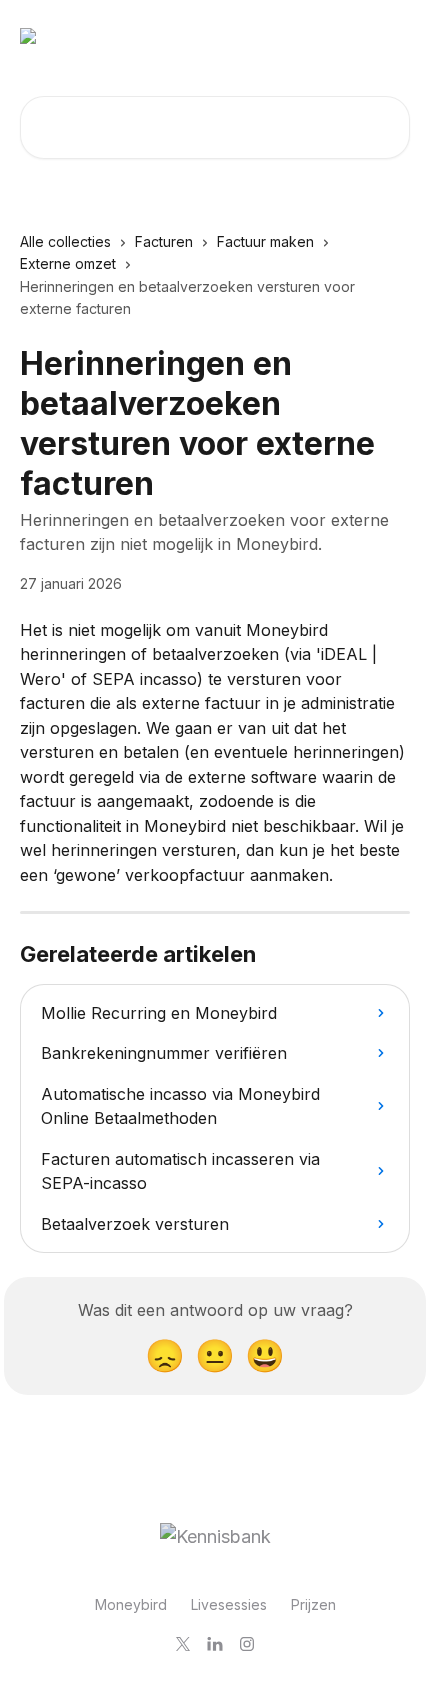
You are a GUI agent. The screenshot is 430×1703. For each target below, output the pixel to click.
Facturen (164, 241)
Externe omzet (68, 263)
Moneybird (131, 1604)
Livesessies (229, 1604)
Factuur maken (265, 241)
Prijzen (313, 1604)
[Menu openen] (392, 36)
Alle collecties (65, 241)
